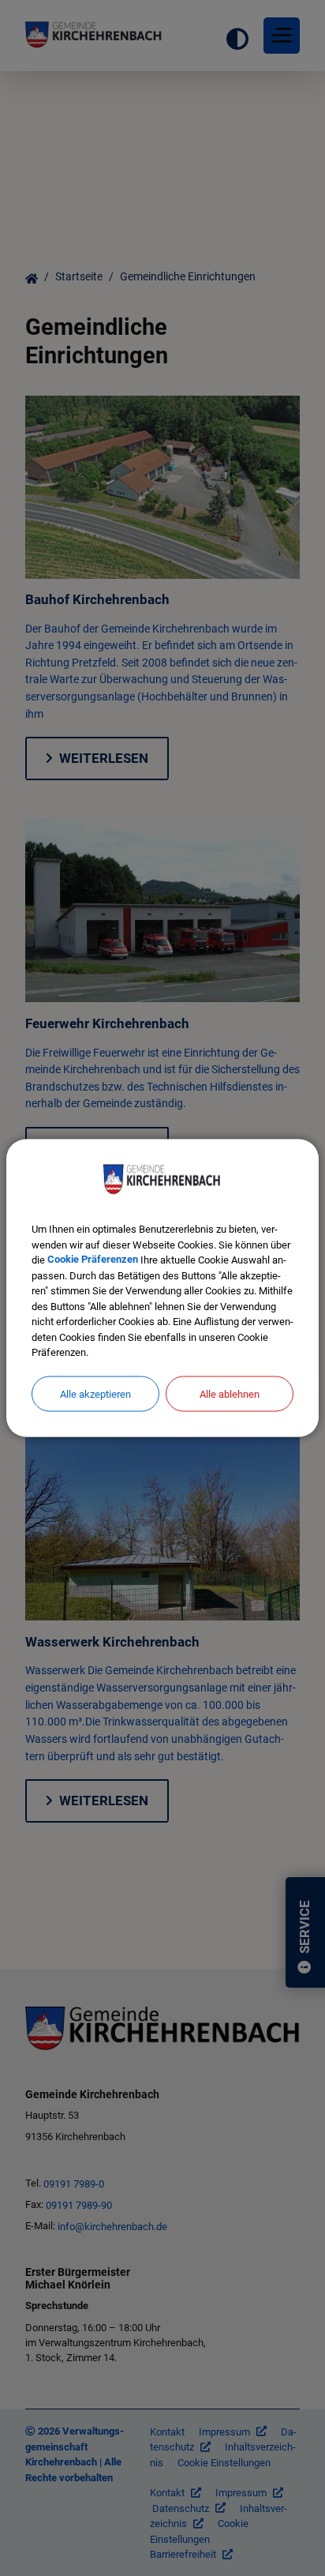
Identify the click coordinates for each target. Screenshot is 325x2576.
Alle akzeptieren (95, 1393)
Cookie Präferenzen (93, 1260)
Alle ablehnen (230, 1393)
